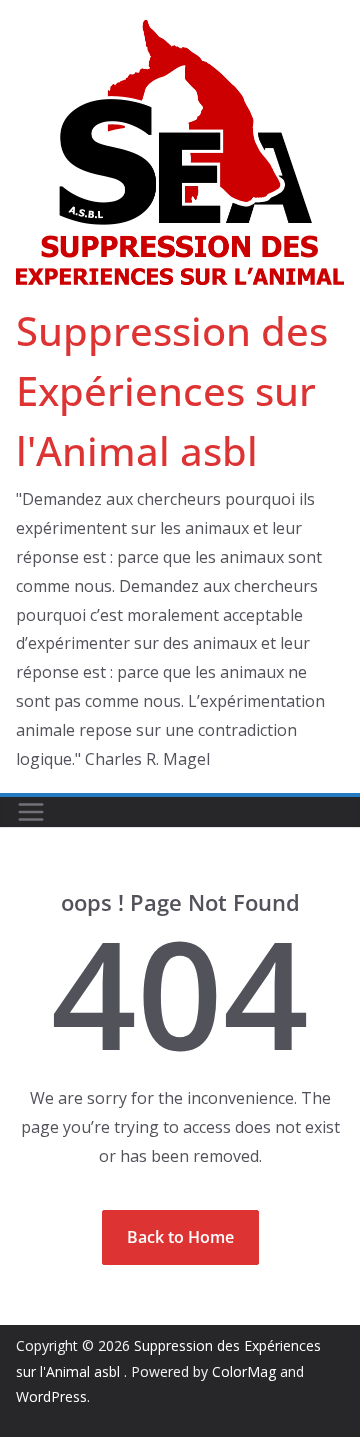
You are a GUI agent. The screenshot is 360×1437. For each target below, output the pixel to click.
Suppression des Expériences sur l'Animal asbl (172, 390)
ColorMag (244, 1371)
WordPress (51, 1396)
